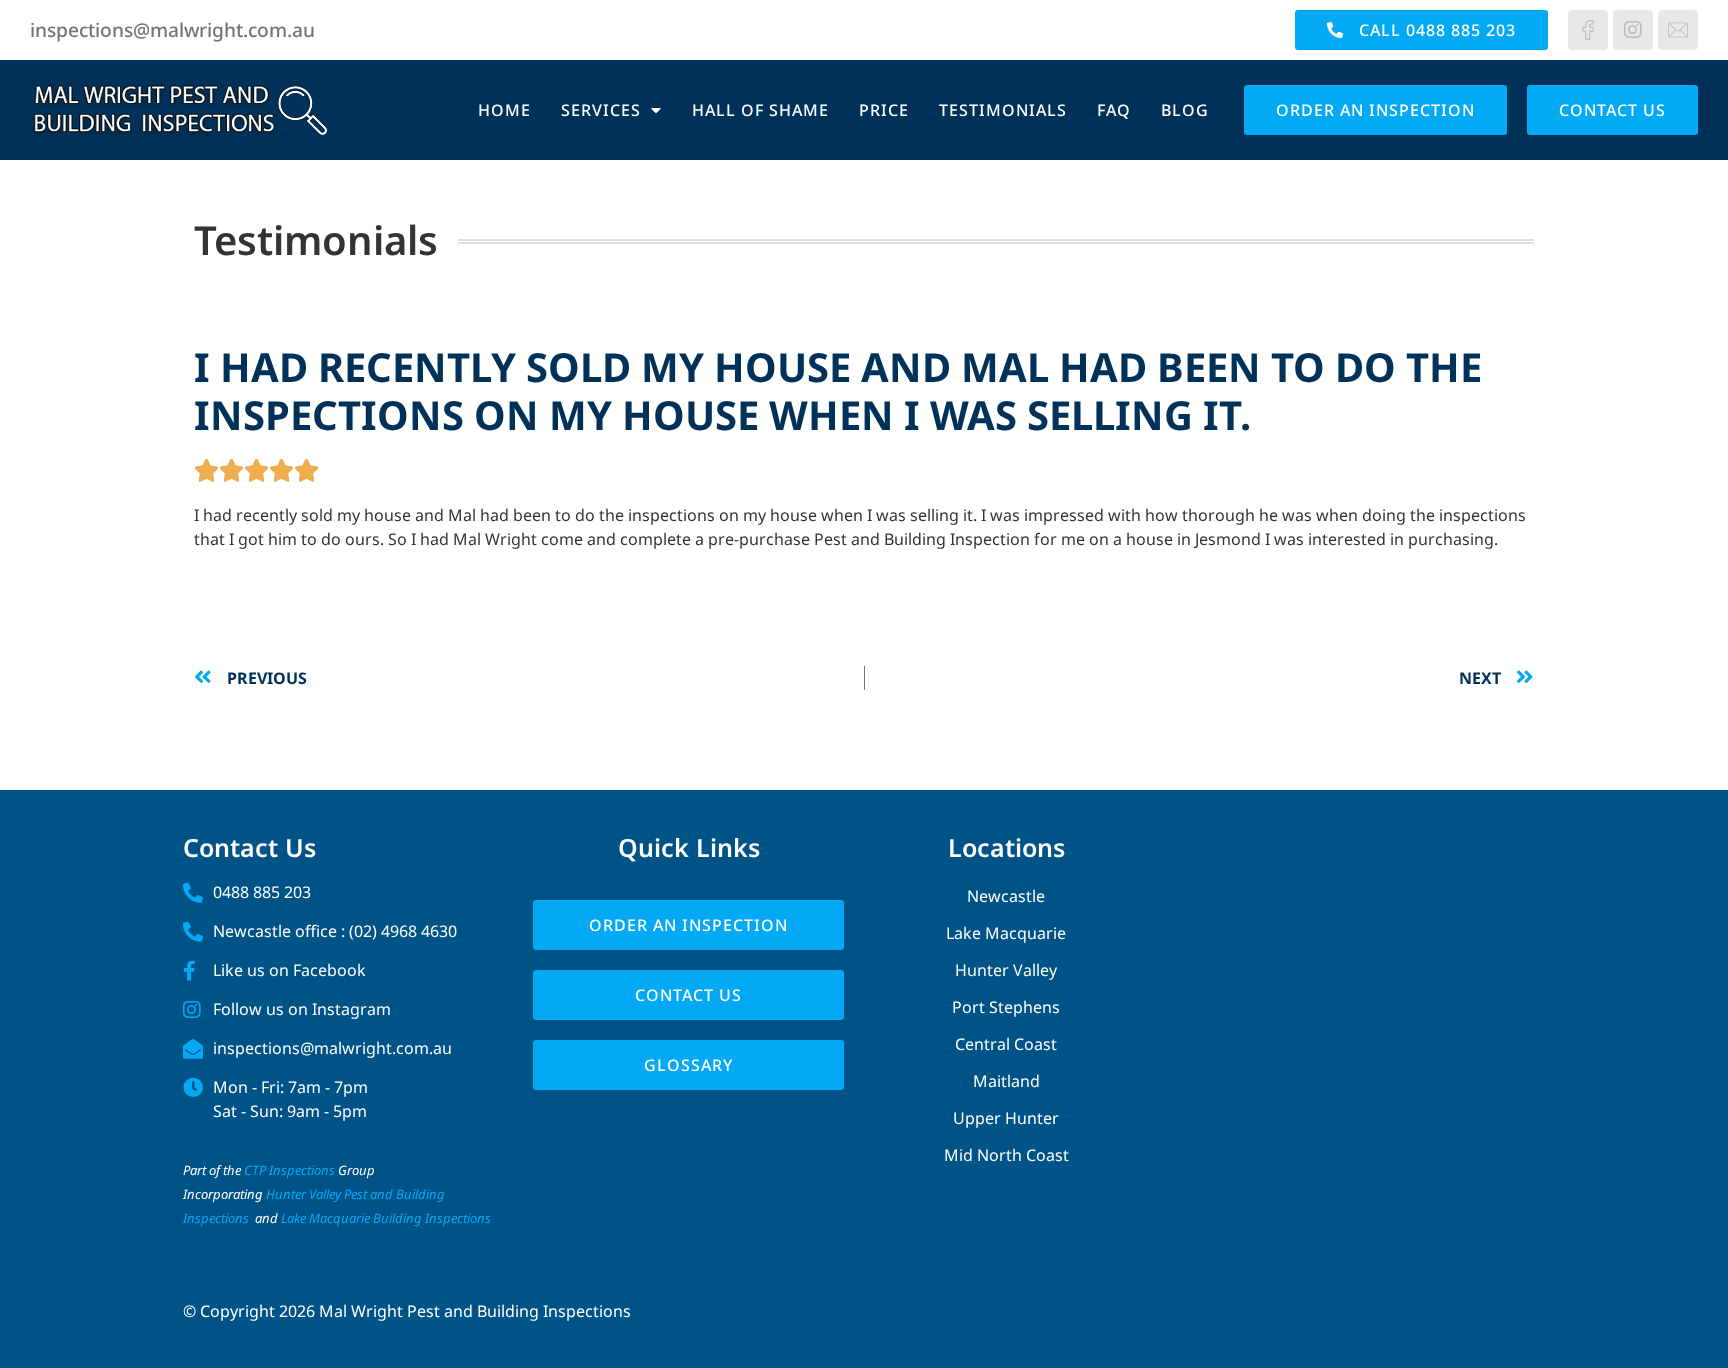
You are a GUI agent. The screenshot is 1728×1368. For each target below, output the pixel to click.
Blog (1185, 110)
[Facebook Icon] (1588, 30)
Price (884, 110)
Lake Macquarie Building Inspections (386, 1218)
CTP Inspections (289, 1170)
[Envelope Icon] (1678, 30)
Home (504, 110)
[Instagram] (1633, 30)
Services (601, 110)
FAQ (1114, 110)
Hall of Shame (760, 110)
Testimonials (1003, 110)
